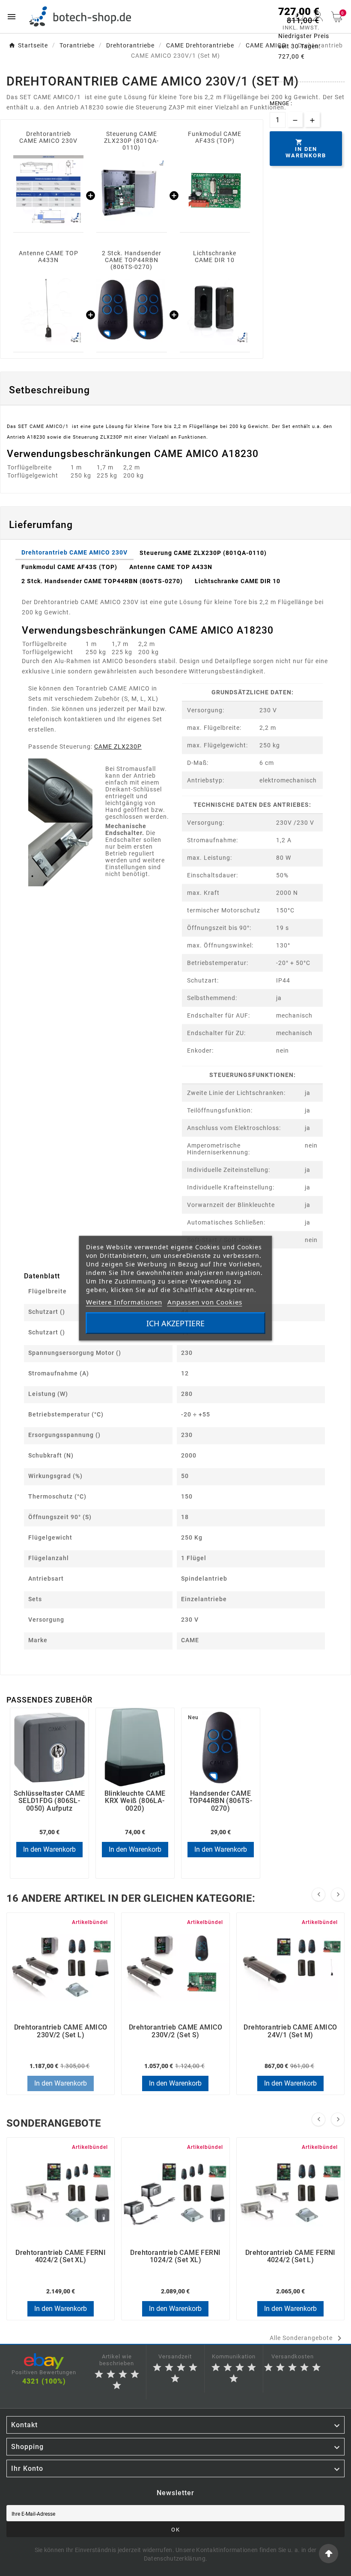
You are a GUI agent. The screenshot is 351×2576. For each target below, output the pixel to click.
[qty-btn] (312, 120)
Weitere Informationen (124, 1301)
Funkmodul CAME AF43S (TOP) (215, 137)
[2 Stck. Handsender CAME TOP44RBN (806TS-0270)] (131, 310)
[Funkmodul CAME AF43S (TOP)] (215, 190)
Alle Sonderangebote (307, 2338)
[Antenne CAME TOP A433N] (48, 310)
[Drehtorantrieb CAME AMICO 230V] (48, 190)
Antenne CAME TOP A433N (49, 257)
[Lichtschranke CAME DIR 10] (215, 310)
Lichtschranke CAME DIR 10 (215, 257)
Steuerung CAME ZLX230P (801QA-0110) (131, 141)
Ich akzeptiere (175, 1323)
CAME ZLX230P (118, 747)
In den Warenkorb (49, 1849)
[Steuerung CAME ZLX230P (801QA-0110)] (131, 190)
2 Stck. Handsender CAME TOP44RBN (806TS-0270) (132, 260)
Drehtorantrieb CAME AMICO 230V (48, 137)
